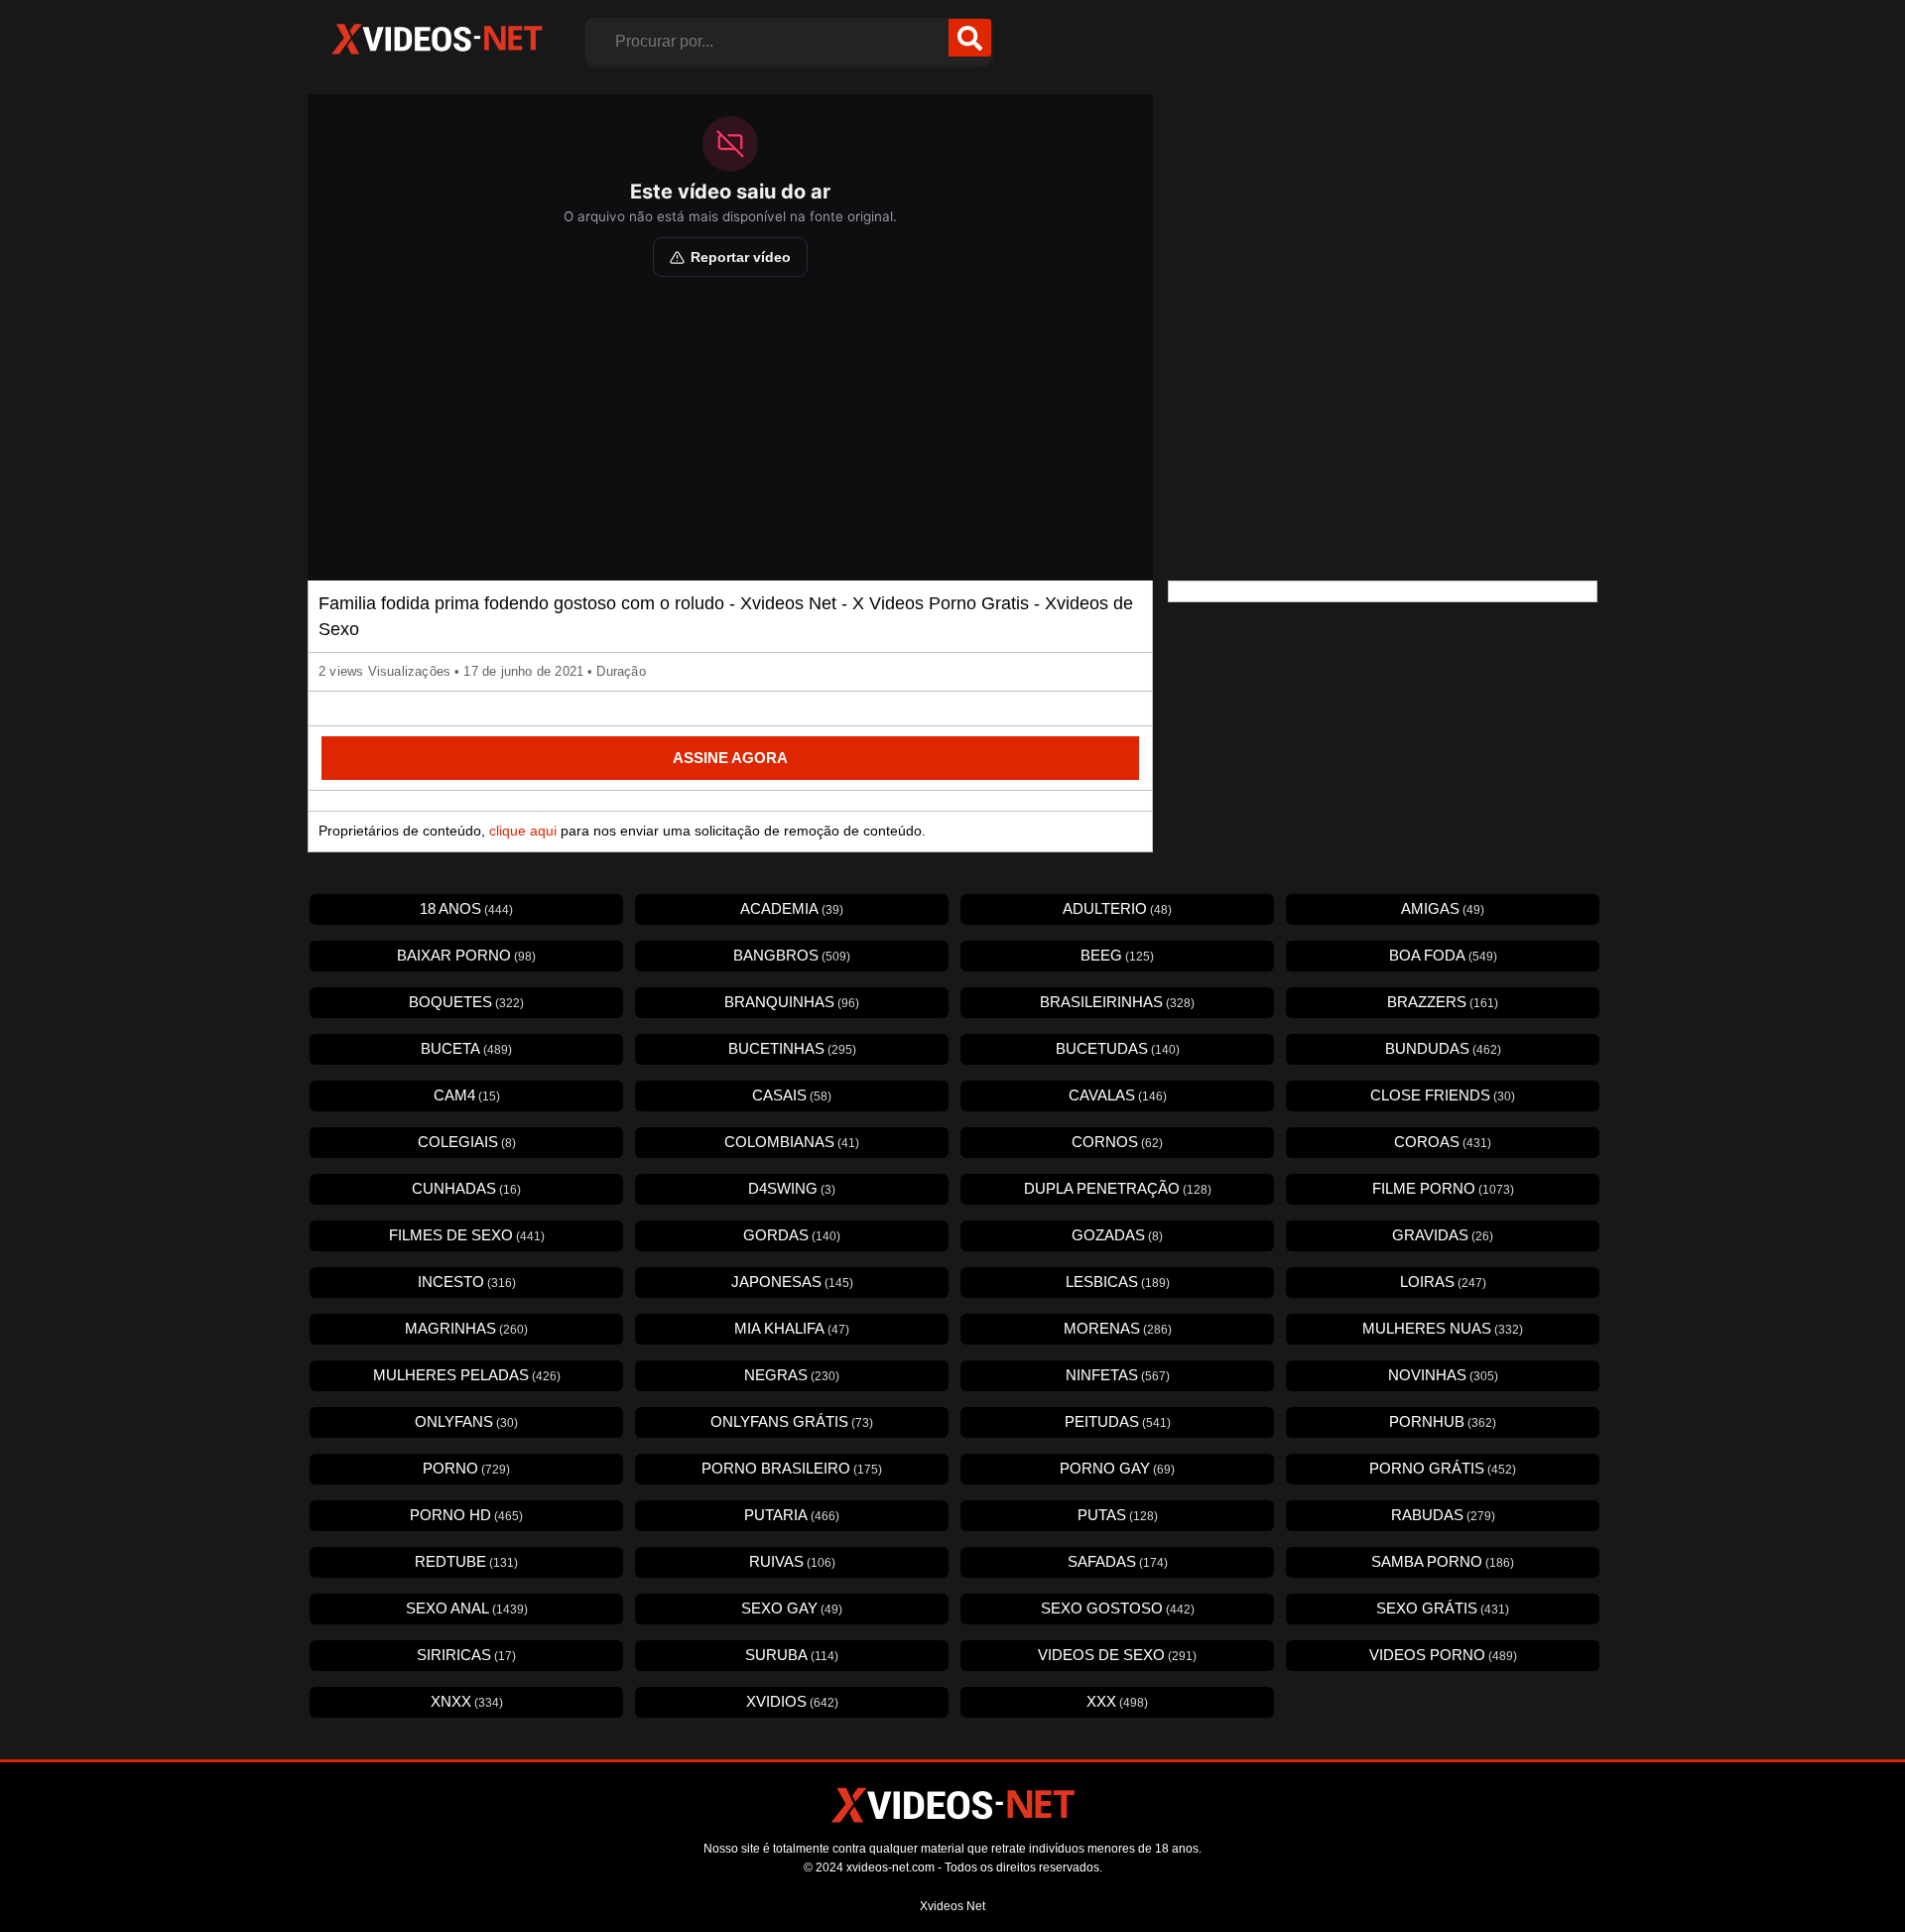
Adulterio (1117, 908)
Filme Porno (1443, 1188)
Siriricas (466, 1655)
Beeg (1117, 955)
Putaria (792, 1515)
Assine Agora (730, 758)
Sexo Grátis (1443, 1608)
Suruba (792, 1655)
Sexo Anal (467, 1608)
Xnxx (467, 1701)
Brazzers (1443, 1002)
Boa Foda (1443, 955)
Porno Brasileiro (792, 1468)
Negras (792, 1375)
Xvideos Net (952, 1906)
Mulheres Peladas (467, 1375)
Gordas (792, 1235)
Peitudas (1118, 1421)
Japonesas (792, 1282)
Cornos (1117, 1142)
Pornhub (1443, 1421)
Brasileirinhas (1117, 1002)
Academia (792, 908)
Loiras (1443, 1282)
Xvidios (792, 1701)
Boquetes (466, 1002)
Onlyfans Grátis (792, 1421)
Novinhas (1443, 1375)
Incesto (467, 1282)
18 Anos (466, 908)
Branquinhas (792, 1002)
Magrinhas (466, 1328)
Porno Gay (1117, 1468)
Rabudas (1443, 1515)
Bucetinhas (792, 1048)
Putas (1118, 1515)
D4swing (792, 1188)
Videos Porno (1443, 1655)
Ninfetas (1118, 1375)
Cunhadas (466, 1188)
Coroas (1443, 1142)
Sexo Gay (792, 1608)
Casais (792, 1095)
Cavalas (1118, 1095)
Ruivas (792, 1561)
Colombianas (792, 1142)
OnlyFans (466, 1421)
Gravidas (1443, 1235)
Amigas (1443, 908)
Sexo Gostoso (1118, 1608)
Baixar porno (466, 955)
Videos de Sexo (1117, 1655)
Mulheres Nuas (1443, 1328)
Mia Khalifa (792, 1328)
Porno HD (466, 1515)
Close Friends (1443, 1095)
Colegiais (467, 1142)
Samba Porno (1443, 1561)
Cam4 (467, 1095)
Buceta (466, 1048)
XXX (1117, 1701)
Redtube (466, 1561)
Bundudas (1443, 1048)
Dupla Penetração (1118, 1188)
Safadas (1118, 1561)
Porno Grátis (1443, 1468)
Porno (466, 1468)
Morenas (1118, 1328)
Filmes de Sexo (467, 1235)
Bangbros (792, 955)
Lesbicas (1118, 1282)
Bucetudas (1118, 1048)
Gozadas (1117, 1235)
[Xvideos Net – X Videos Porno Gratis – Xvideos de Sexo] (437, 40)
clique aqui (523, 831)
